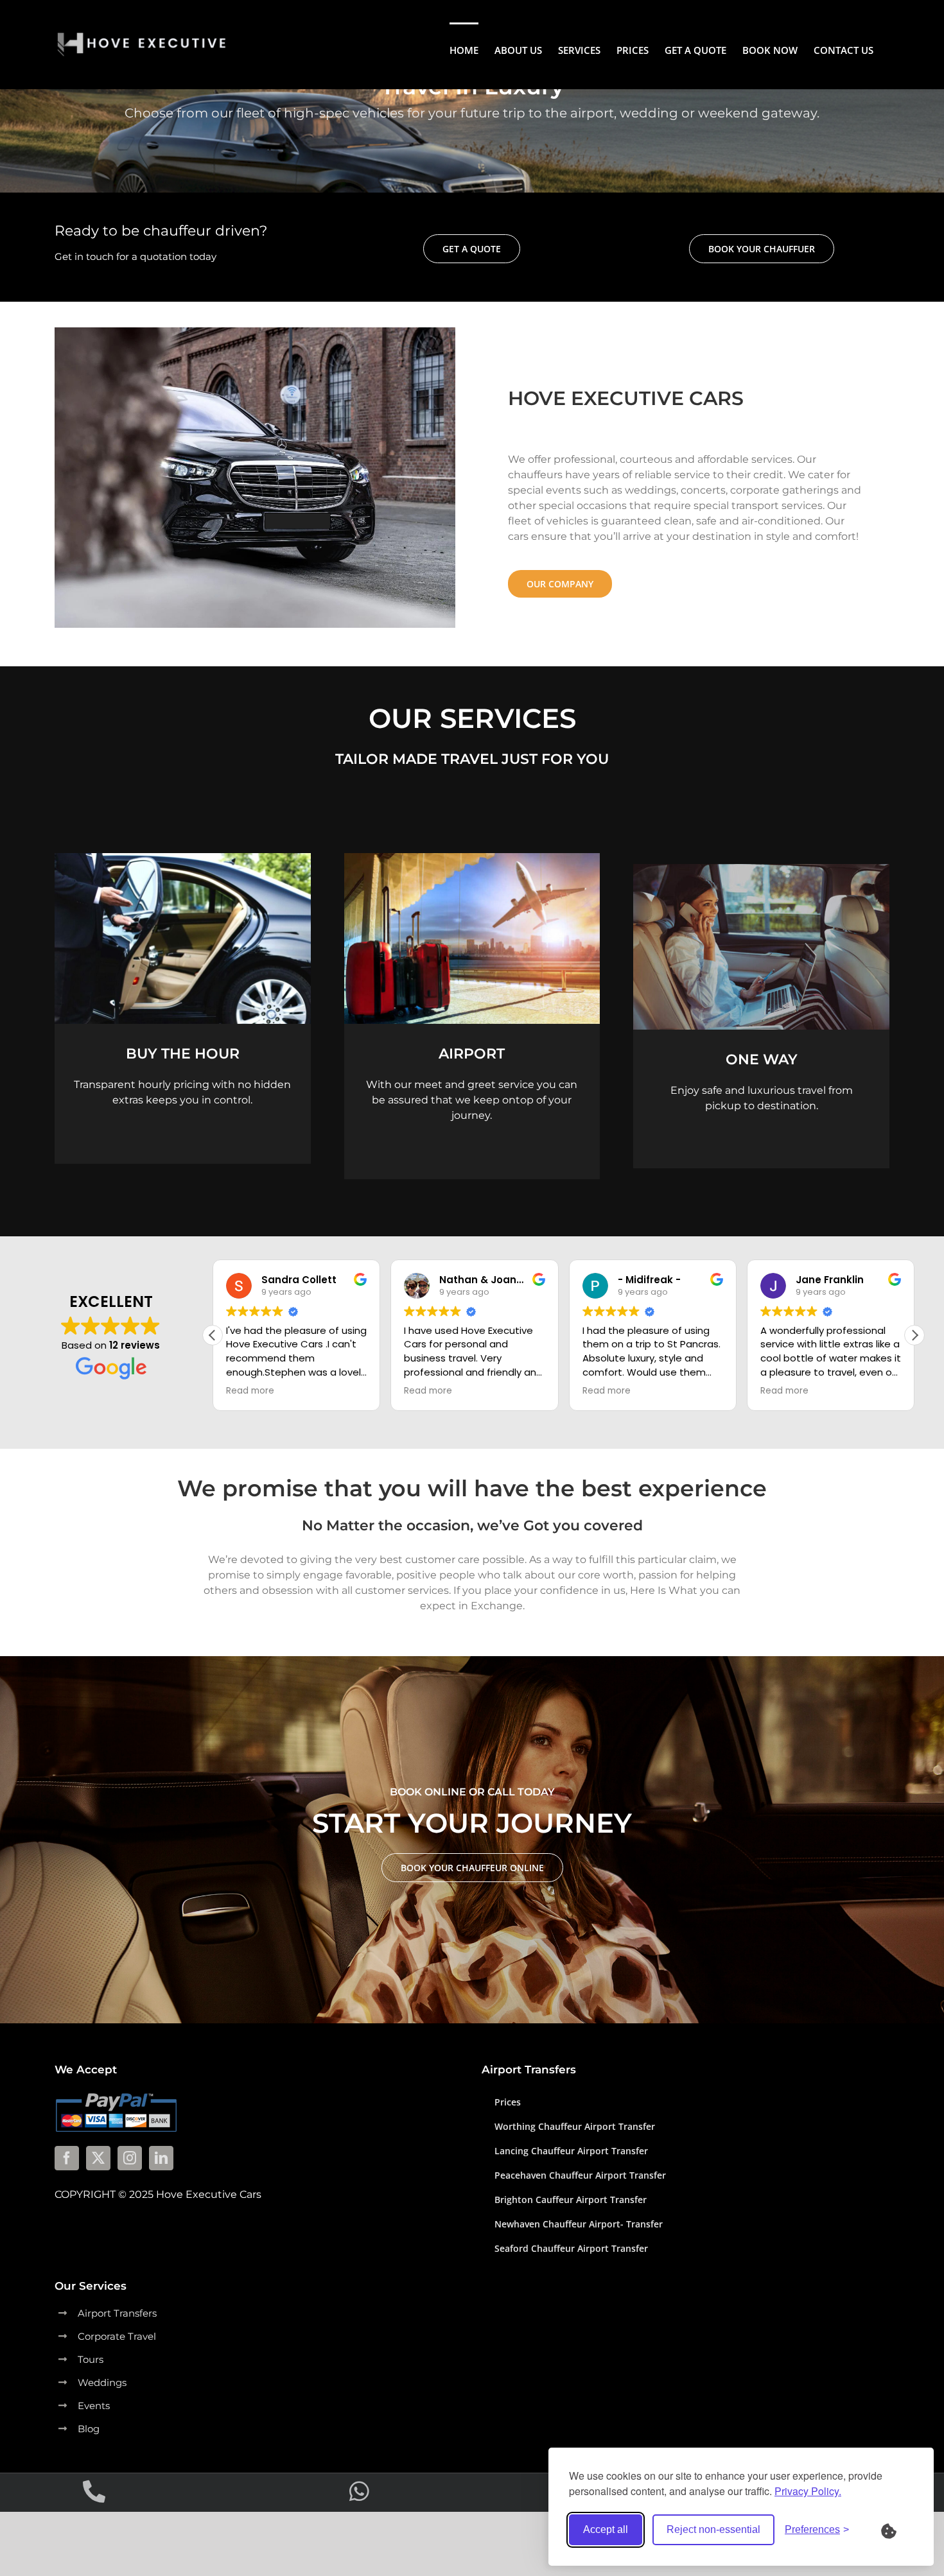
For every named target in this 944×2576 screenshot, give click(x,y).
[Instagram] (130, 2158)
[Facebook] (67, 2158)
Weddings (102, 2382)
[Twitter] (98, 2158)
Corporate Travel (117, 2336)
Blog (89, 2429)
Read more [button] (250, 1391)
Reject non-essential (713, 2529)
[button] (914, 1335)
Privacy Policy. (808, 2491)
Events (94, 2406)
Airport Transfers (117, 2313)
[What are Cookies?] (897, 2530)
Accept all (606, 2529)
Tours (91, 2359)
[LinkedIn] (161, 2158)
